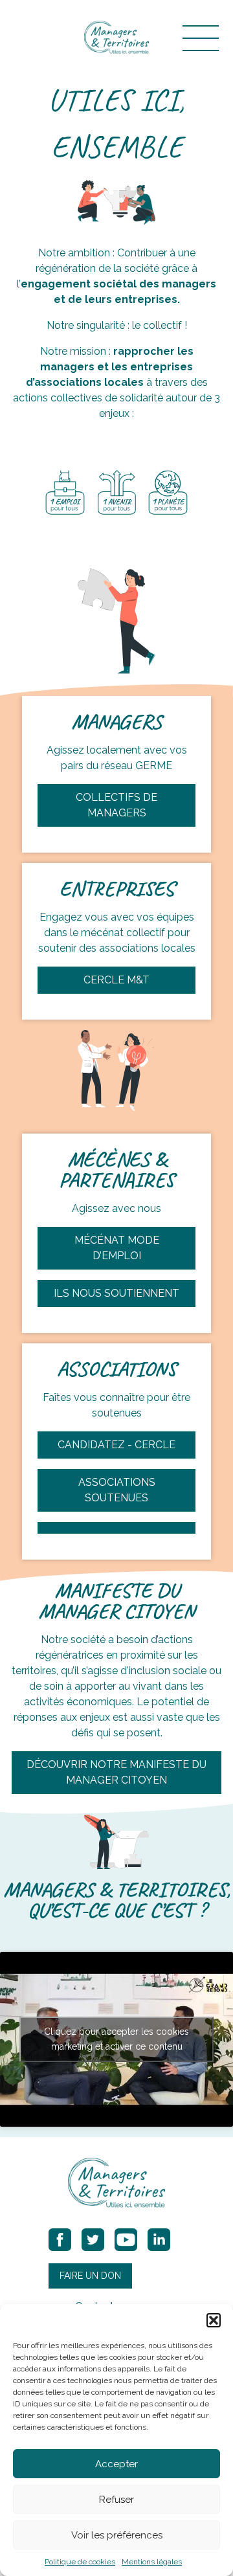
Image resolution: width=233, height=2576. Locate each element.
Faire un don (90, 2276)
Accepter (116, 2464)
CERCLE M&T (116, 980)
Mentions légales (152, 2562)
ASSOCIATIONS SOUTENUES (117, 1490)
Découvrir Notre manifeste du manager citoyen (116, 1772)
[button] (214, 2320)
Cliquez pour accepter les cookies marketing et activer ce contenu (116, 2039)
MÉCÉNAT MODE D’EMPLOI (117, 1248)
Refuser (116, 2500)
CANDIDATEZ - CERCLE (116, 1445)
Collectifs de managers (116, 805)
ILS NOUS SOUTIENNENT (116, 1293)
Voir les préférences (117, 2535)
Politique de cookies (80, 2562)
